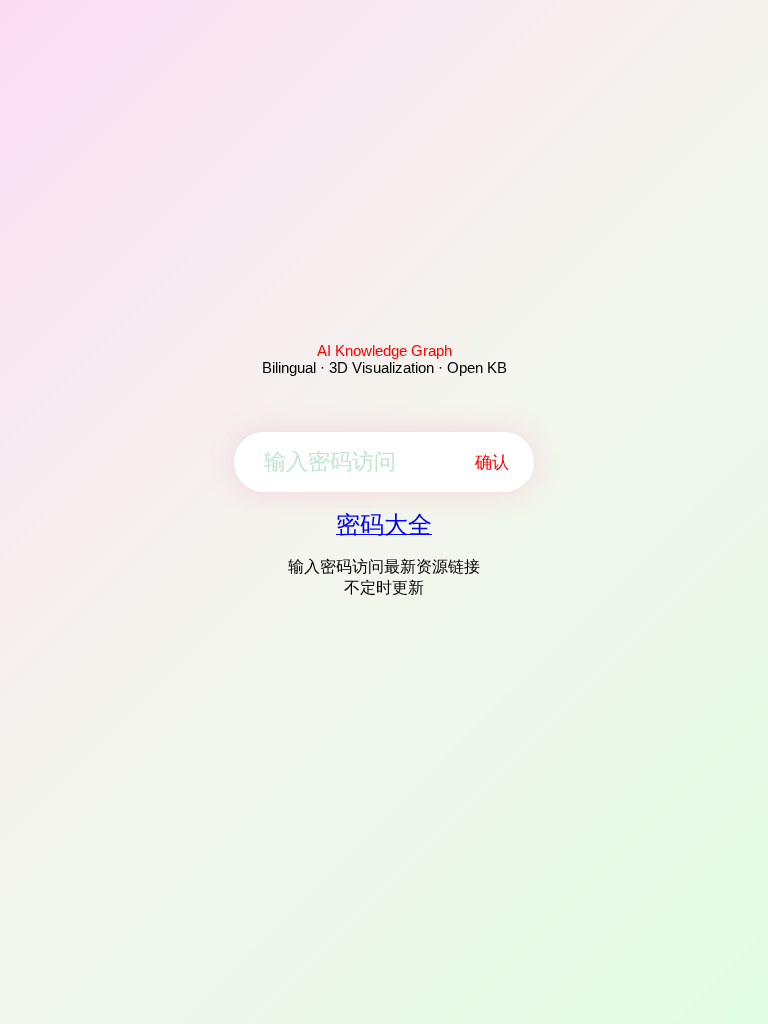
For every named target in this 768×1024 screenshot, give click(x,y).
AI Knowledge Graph (384, 350)
